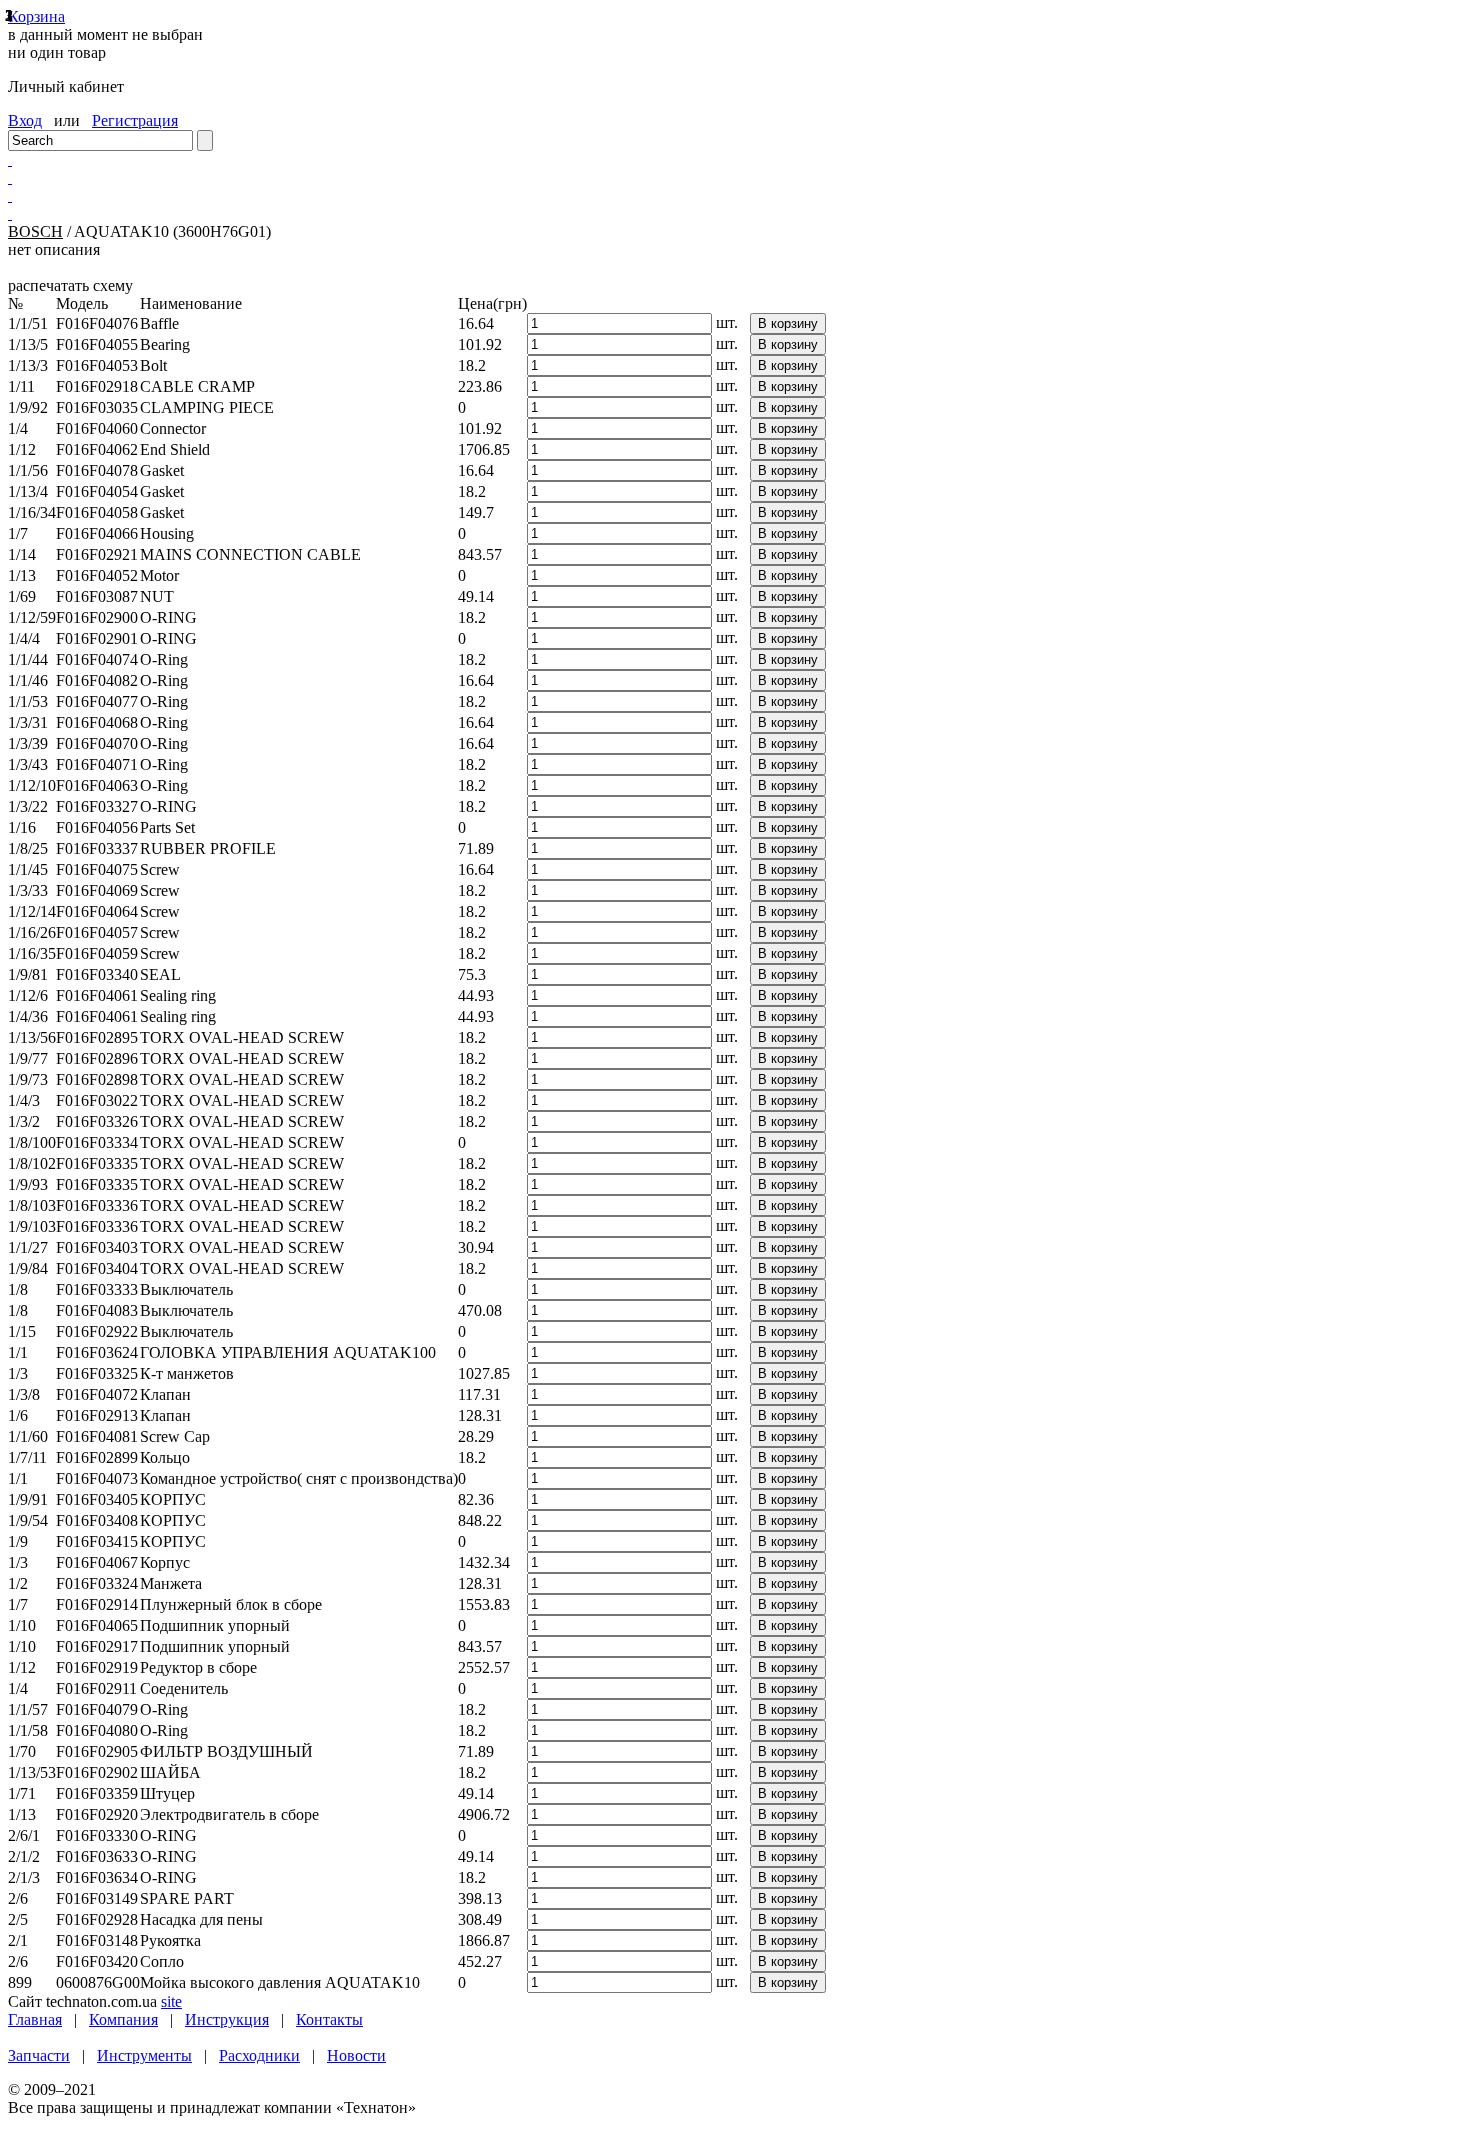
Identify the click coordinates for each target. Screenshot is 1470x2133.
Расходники (259, 2055)
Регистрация (135, 120)
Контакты (329, 2019)
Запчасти (39, 2055)
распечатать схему (70, 285)
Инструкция (227, 2019)
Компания (123, 2019)
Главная (35, 2019)
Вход (25, 120)
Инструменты (144, 2055)
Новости (356, 2055)
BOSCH (35, 231)
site (171, 2001)
